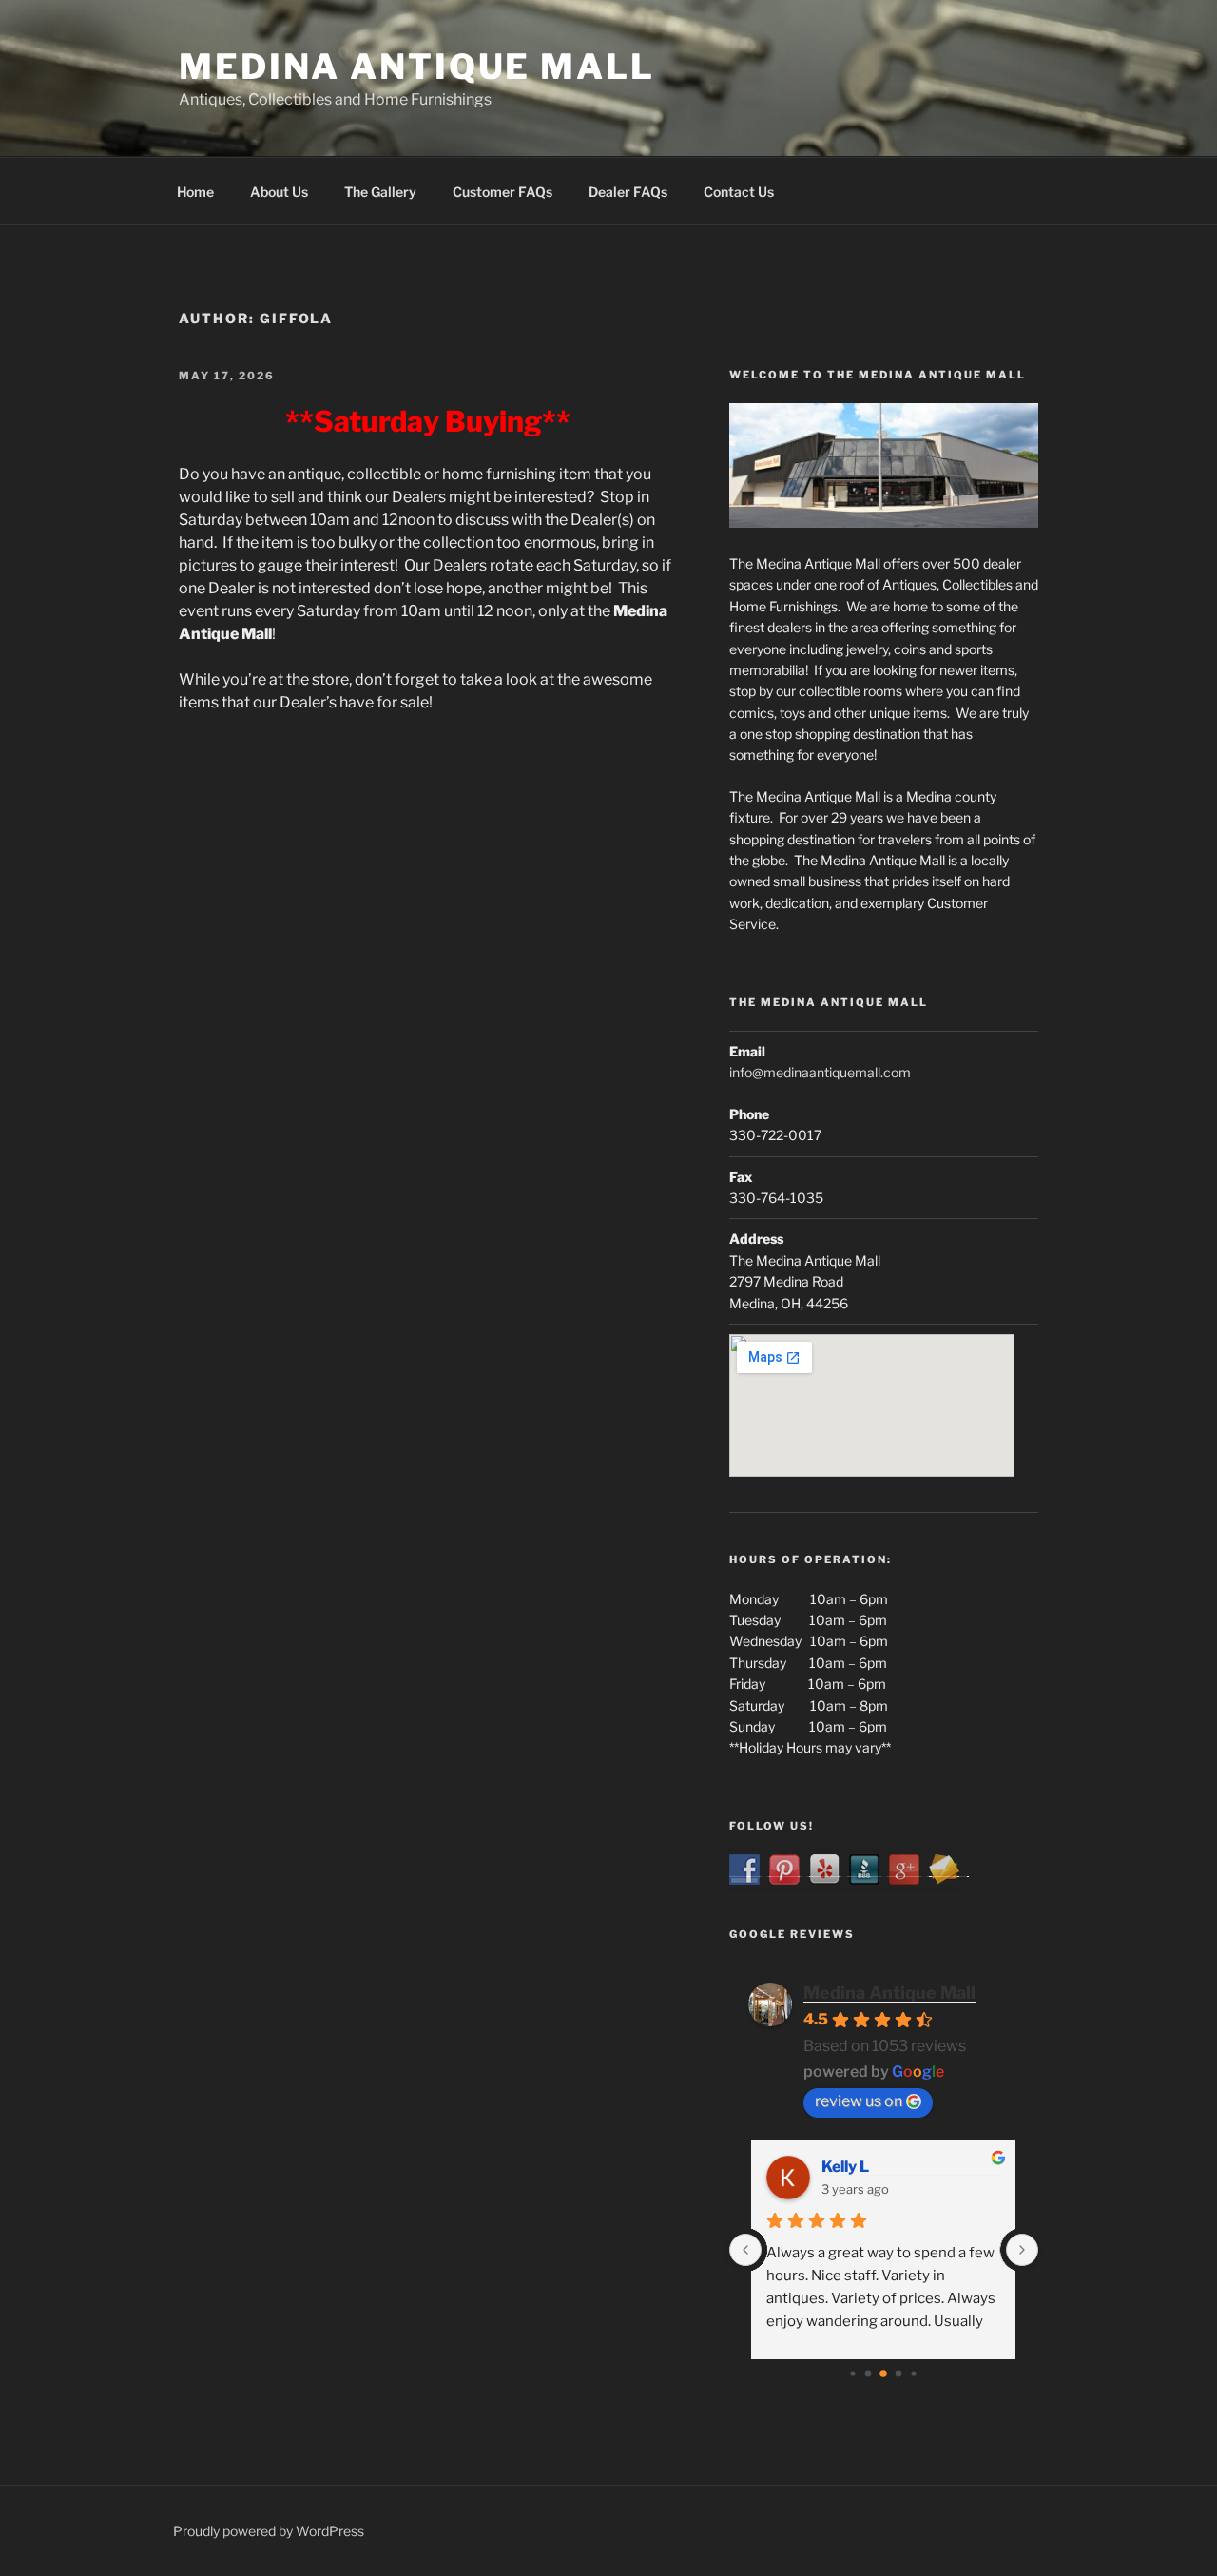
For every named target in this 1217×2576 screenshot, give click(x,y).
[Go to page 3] (899, 2373)
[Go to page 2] (883, 2373)
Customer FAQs (502, 192)
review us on (859, 2101)
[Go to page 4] (914, 2373)
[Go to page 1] (869, 2373)
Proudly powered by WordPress (269, 2531)
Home (195, 192)
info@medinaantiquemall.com (820, 1072)
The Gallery (380, 192)
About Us (279, 192)
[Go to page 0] (853, 2373)
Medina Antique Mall (417, 67)
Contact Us (739, 192)
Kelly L (845, 2167)
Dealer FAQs (628, 192)
